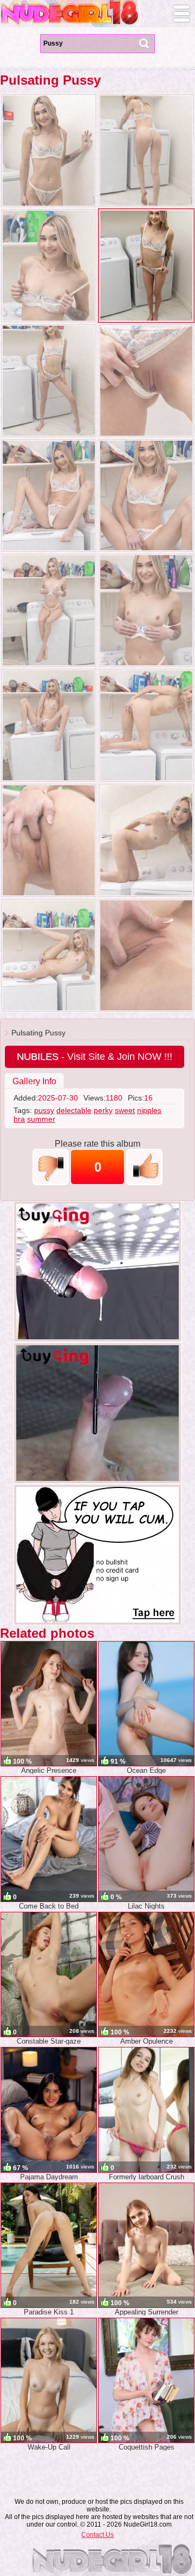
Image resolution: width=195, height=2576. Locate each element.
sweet (125, 1110)
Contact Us (97, 2535)
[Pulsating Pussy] (49, 151)
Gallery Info (34, 1081)
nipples (149, 1110)
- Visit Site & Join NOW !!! (95, 1057)
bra (19, 1119)
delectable (74, 1110)
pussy (44, 1110)
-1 (51, 1167)
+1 (144, 1167)
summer (41, 1119)
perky (103, 1110)
